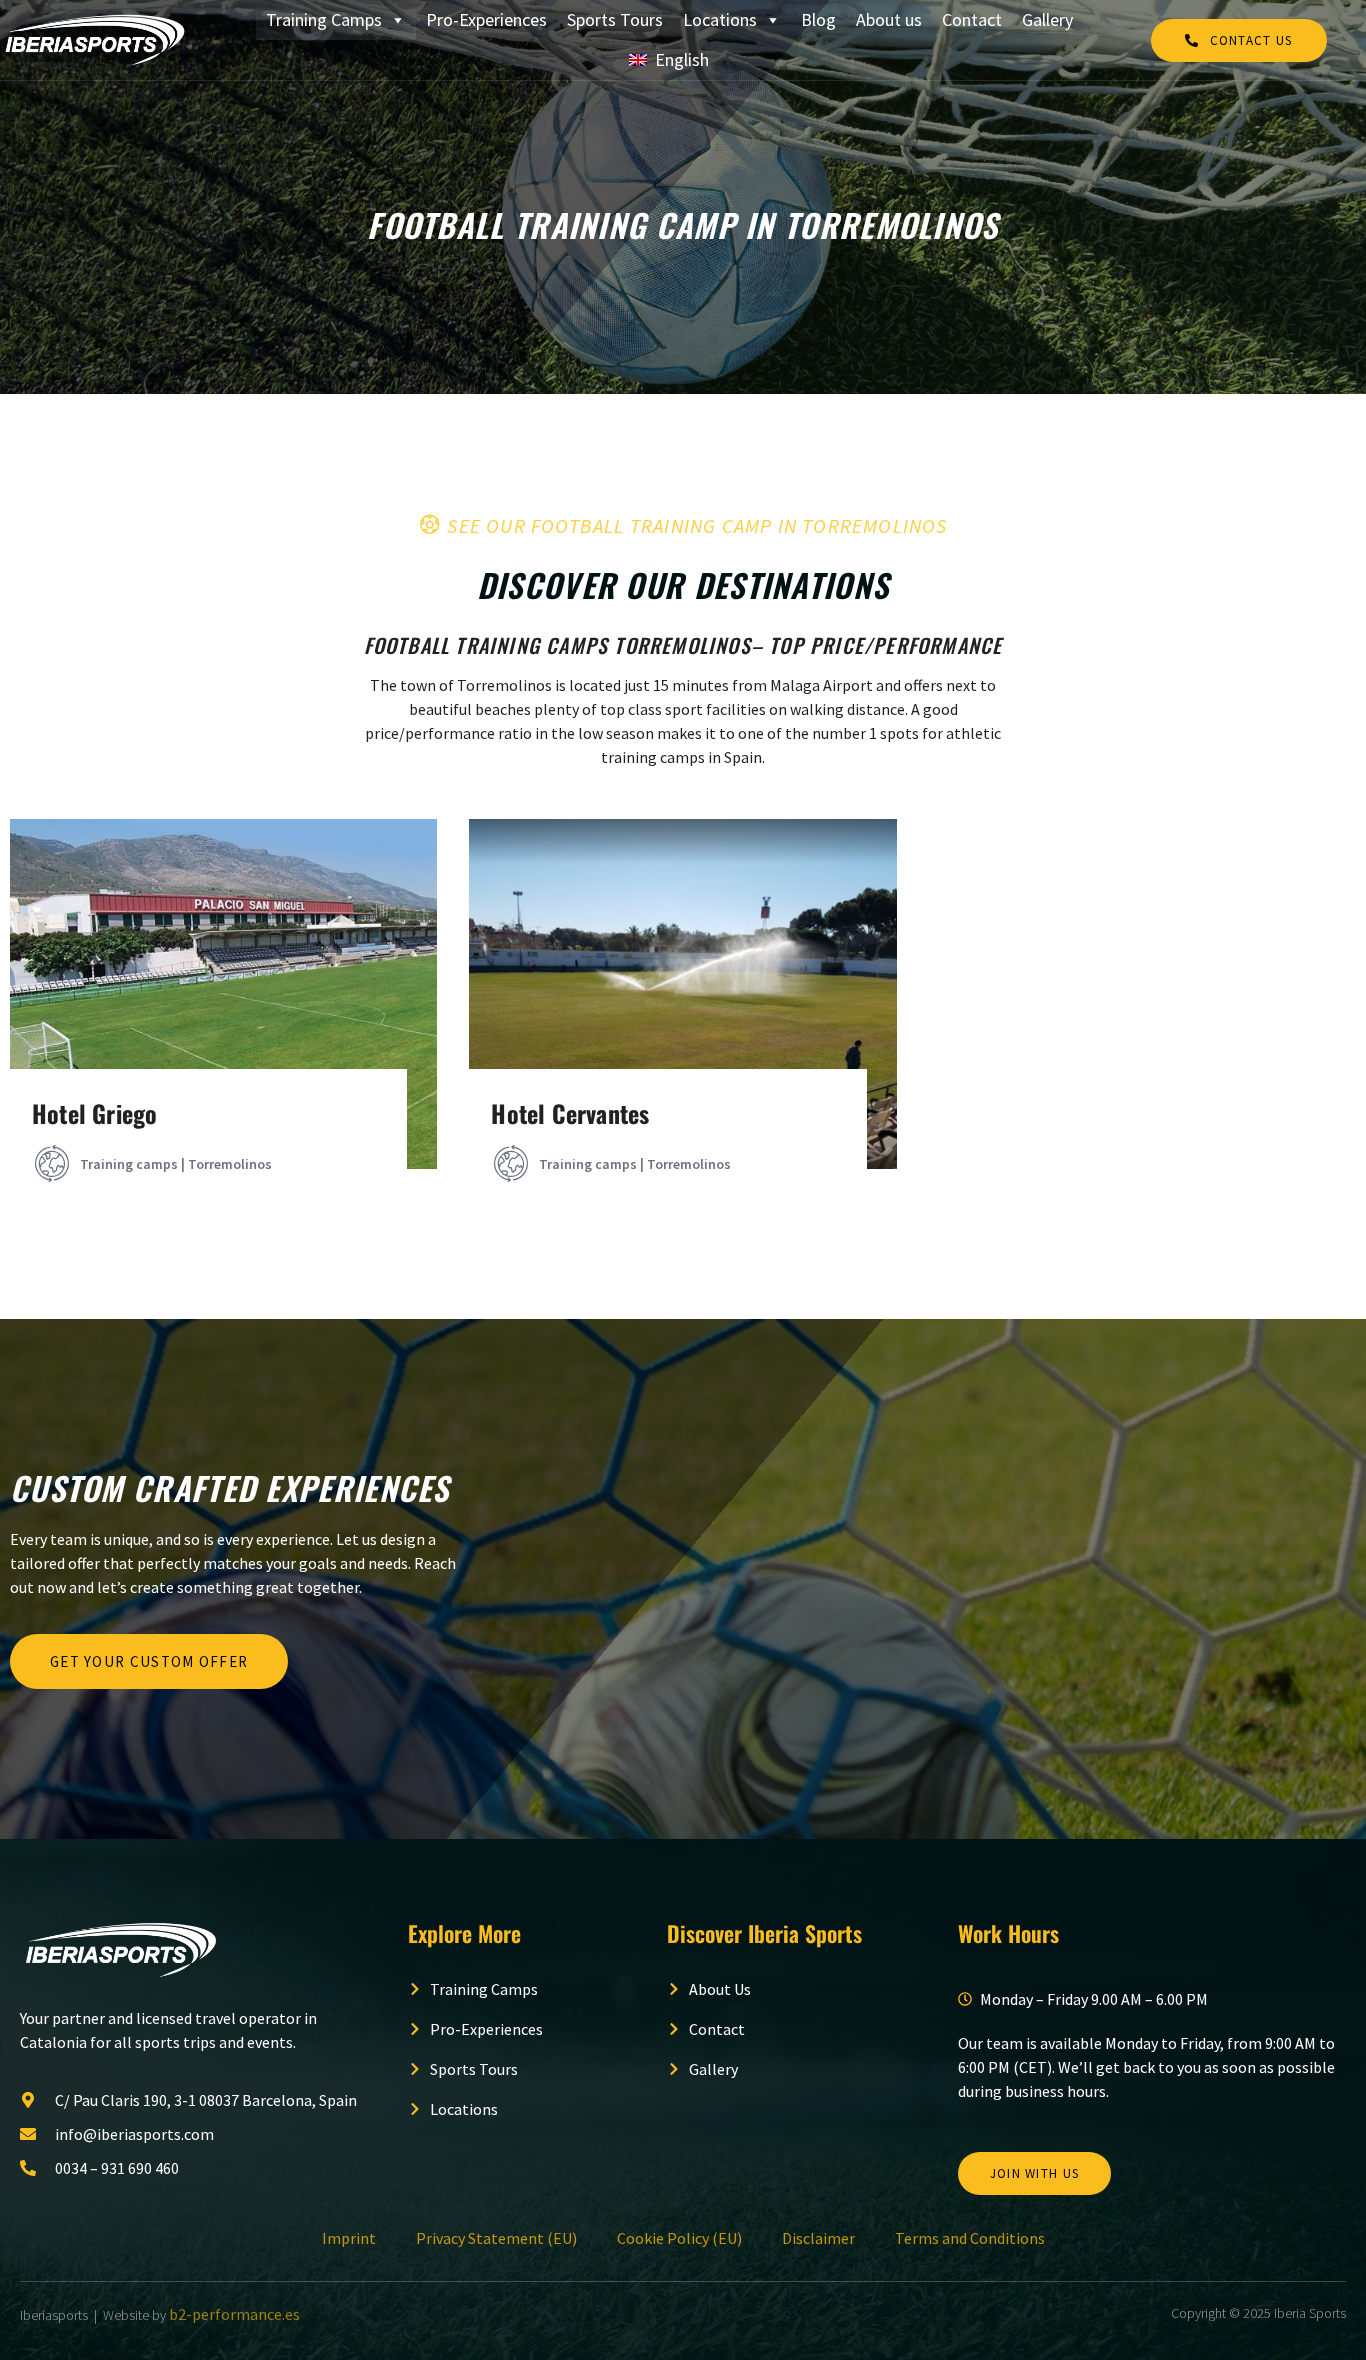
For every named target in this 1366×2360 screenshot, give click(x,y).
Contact (972, 19)
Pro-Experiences (486, 19)
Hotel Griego (94, 1113)
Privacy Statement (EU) (496, 2238)
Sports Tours (615, 19)
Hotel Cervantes (570, 1113)
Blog (818, 19)
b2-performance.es (234, 2314)
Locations (720, 19)
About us (889, 19)
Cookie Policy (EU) (679, 2238)
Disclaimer (818, 2238)
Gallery (1047, 19)
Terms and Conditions (970, 2238)
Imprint (349, 2238)
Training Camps (324, 19)
